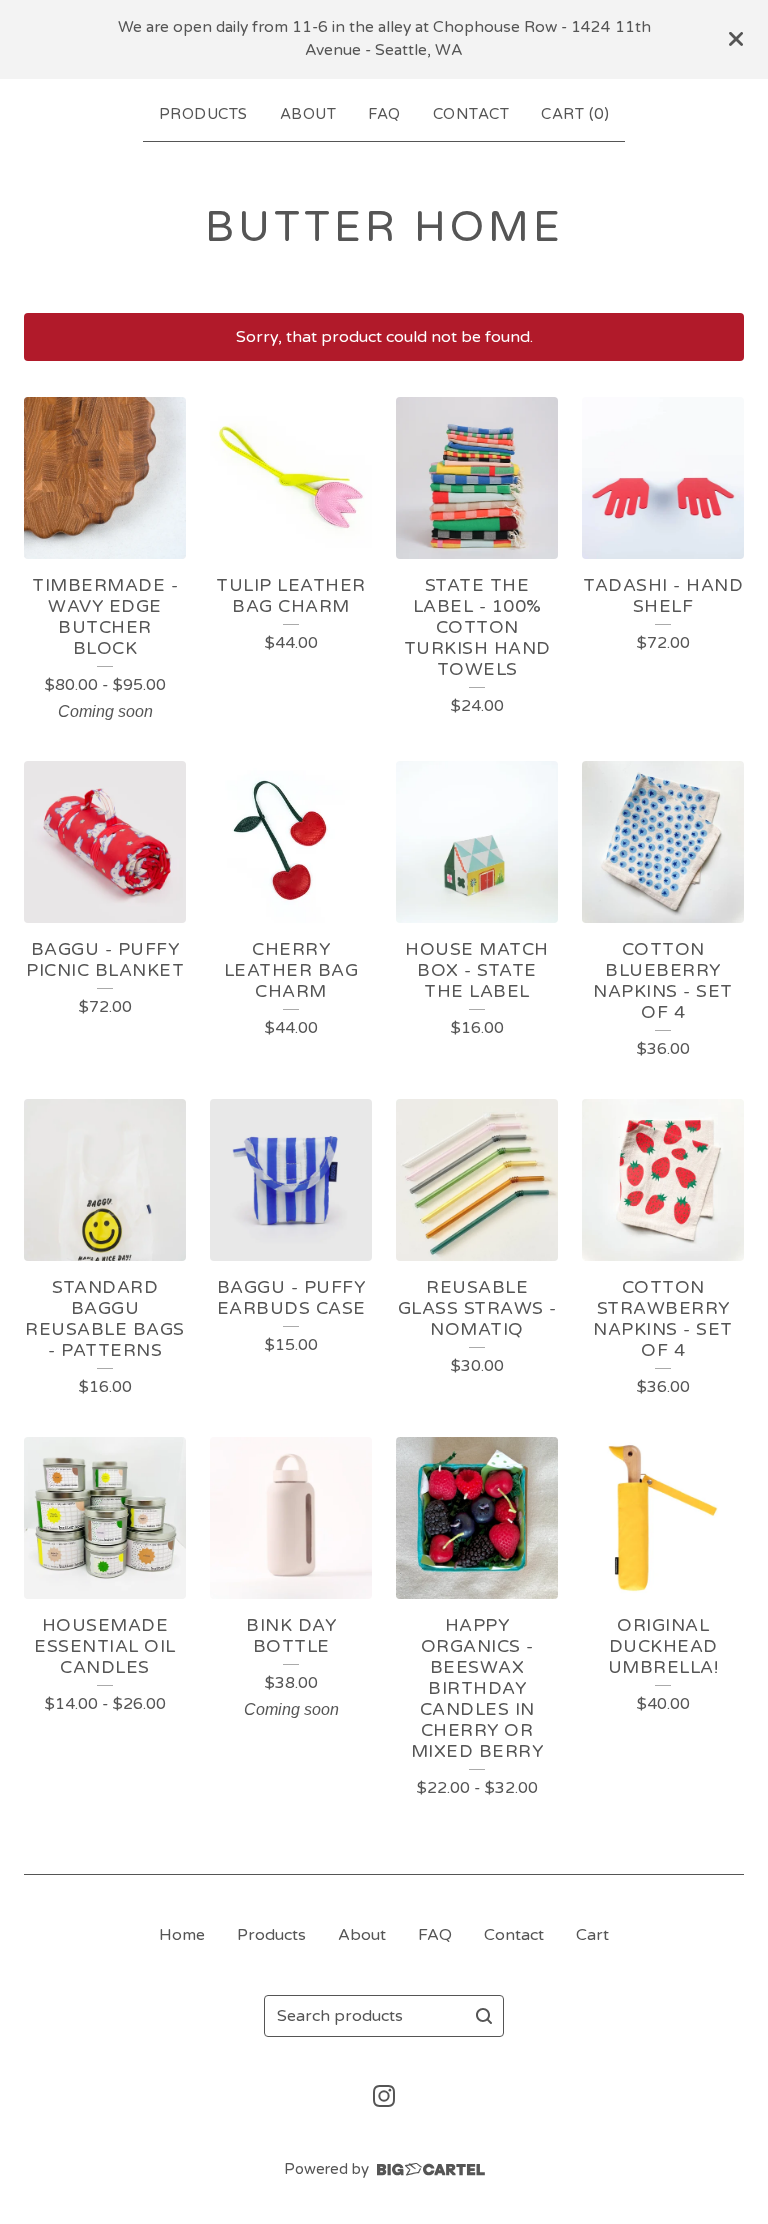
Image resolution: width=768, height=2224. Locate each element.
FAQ (384, 114)
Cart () (575, 114)
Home (182, 1935)
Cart (592, 1935)
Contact (471, 114)
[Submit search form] (484, 2016)
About (308, 114)
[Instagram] (384, 2096)
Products (203, 114)
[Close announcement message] (736, 39)
